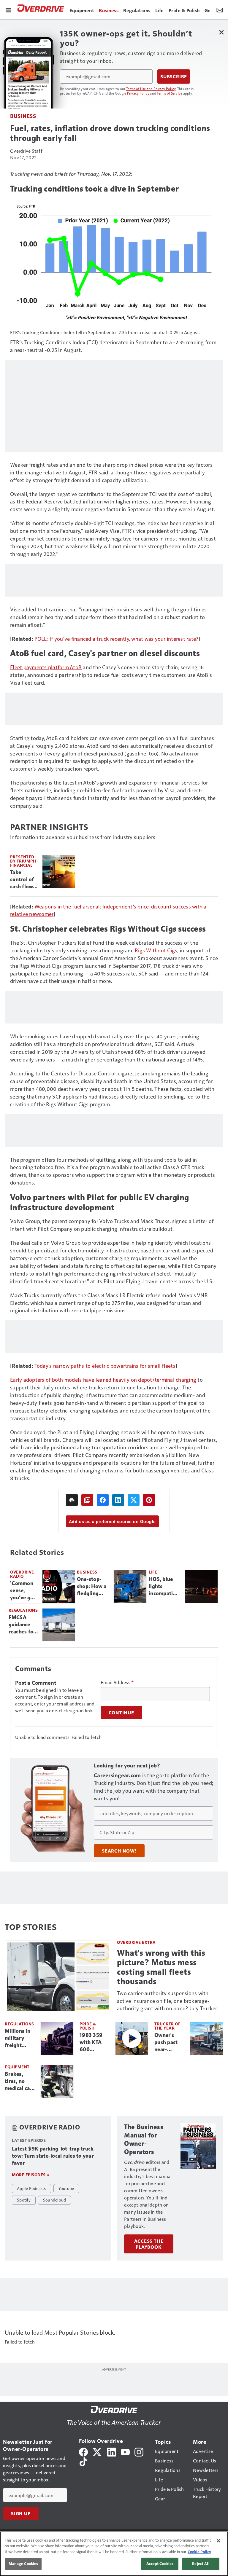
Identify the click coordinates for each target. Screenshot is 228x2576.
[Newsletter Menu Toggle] (220, 9)
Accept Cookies (160, 2564)
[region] (114, 2554)
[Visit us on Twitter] (98, 2451)
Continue (121, 1713)
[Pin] (149, 1500)
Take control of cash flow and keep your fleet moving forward (22, 880)
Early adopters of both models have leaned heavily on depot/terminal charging (103, 1379)
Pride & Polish (88, 2026)
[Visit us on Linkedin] (112, 2451)
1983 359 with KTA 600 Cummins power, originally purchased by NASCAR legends (94, 2043)
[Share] (103, 1500)
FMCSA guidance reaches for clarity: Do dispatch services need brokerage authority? (22, 1625)
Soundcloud (55, 2200)
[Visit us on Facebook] (83, 2451)
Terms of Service (170, 93)
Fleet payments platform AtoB (46, 667)
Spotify (24, 2200)
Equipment (17, 2067)
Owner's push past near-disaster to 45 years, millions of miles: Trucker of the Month (167, 2043)
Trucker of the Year (167, 2026)
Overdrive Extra (136, 1942)
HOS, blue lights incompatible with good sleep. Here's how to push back (164, 1587)
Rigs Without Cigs (156, 950)
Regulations (23, 1610)
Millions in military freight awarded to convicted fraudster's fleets (18, 2038)
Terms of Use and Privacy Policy (151, 89)
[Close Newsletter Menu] (221, 32)
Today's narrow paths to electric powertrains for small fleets (105, 1366)
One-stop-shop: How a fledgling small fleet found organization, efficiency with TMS (93, 1587)
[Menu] (8, 9)
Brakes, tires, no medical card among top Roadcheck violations (20, 2081)
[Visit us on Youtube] (125, 2451)
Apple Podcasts (31, 2188)
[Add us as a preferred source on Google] (87, 1500)
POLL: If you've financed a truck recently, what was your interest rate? (117, 639)
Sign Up (21, 2513)
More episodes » (31, 2175)
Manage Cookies (23, 2564)
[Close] (218, 2541)
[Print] (72, 1500)
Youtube (66, 2188)
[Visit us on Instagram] (139, 2451)
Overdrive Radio (22, 1574)
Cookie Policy (199, 2552)
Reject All (201, 2564)
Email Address (117, 1682)
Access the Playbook (149, 2244)
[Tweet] (134, 1500)
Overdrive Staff (26, 151)
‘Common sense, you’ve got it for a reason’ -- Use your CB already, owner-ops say (24, 1591)
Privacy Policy (138, 93)
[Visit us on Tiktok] (83, 2461)
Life (153, 1572)
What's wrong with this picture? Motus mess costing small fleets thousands (161, 1967)
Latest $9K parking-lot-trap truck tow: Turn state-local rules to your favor (53, 2156)
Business (23, 116)
